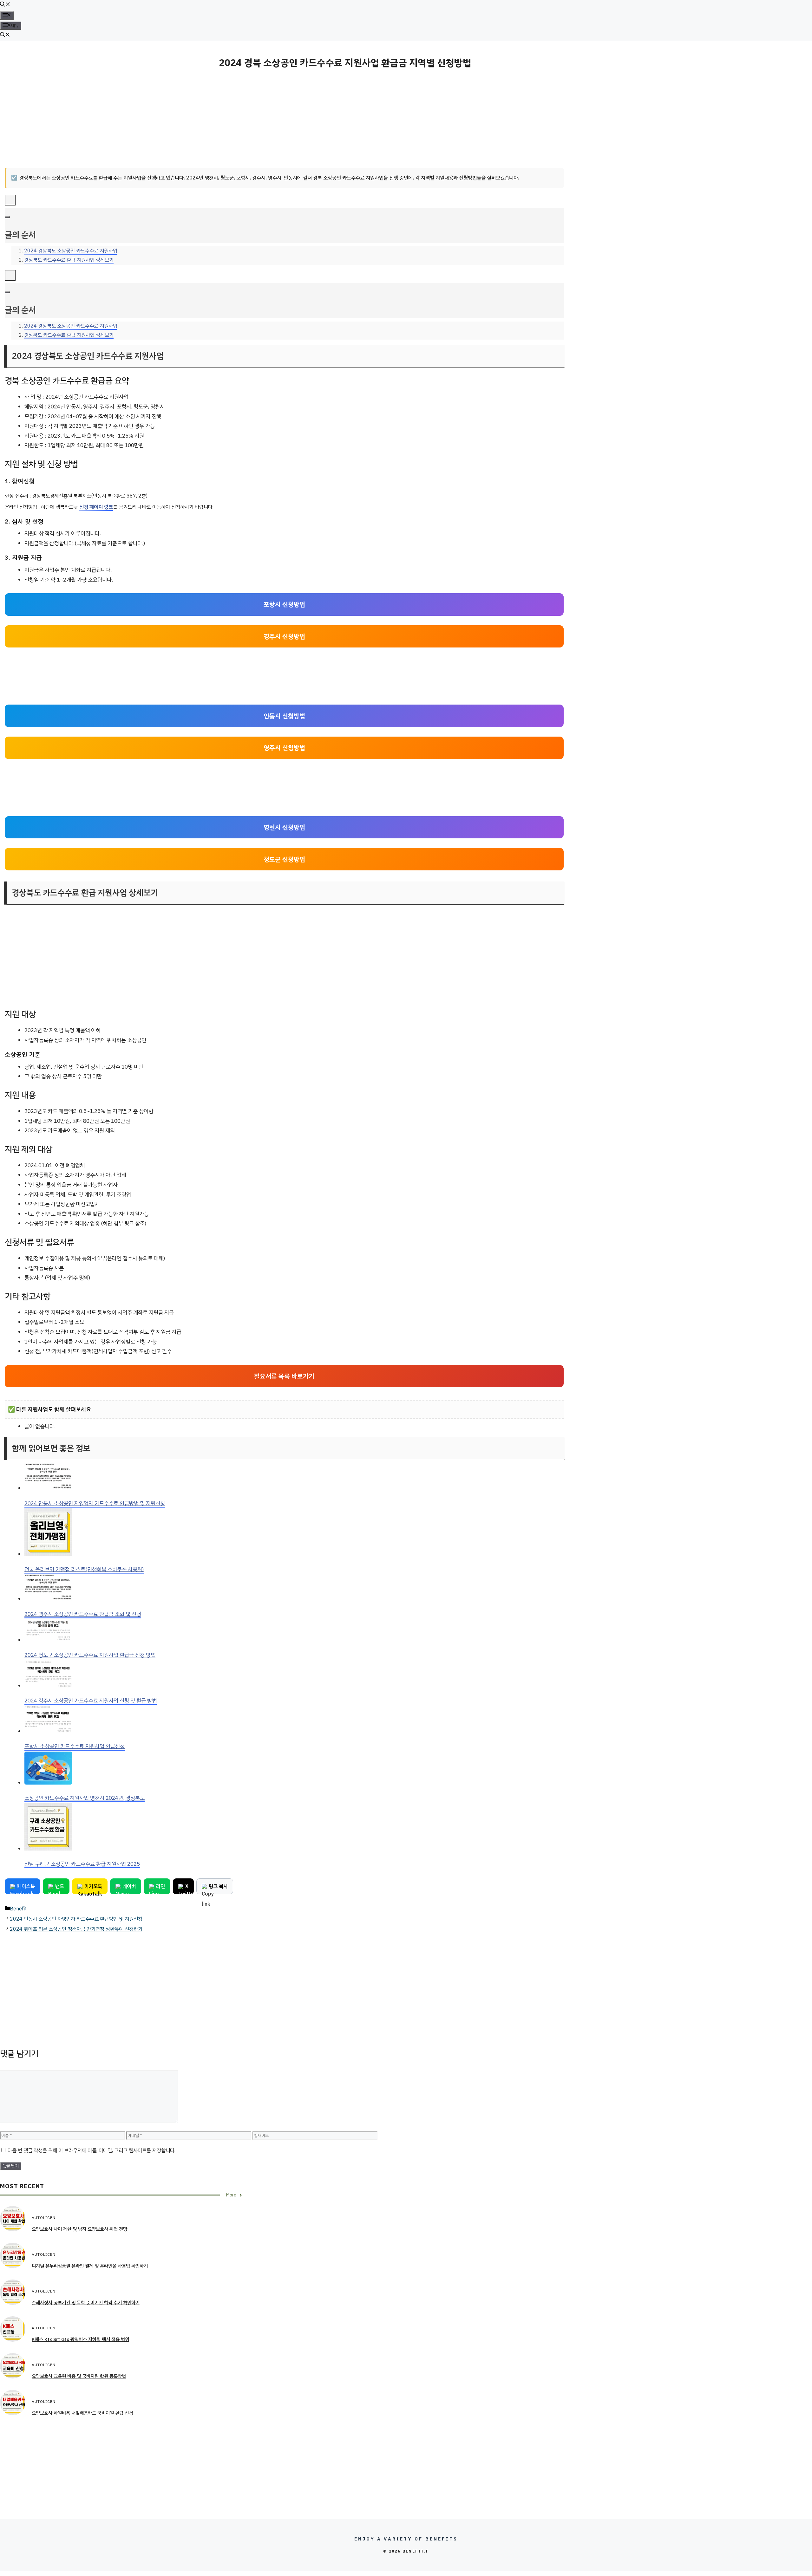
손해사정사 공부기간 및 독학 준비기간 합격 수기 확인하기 (86, 2303)
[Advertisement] (284, 119)
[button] (5, 5)
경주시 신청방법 (284, 636)
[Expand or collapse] (7, 217)
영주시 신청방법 (284, 748)
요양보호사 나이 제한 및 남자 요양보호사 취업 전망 (79, 2229)
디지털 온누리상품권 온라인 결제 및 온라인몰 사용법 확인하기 (90, 2266)
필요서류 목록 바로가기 (284, 1376)
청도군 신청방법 (284, 859)
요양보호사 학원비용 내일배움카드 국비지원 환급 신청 (82, 2413)
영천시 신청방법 (284, 827)
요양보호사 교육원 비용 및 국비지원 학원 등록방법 (79, 2376)
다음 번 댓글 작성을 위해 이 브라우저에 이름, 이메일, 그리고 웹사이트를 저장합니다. (92, 2150)
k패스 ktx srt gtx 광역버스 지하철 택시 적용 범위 (80, 2339)
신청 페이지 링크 (96, 507)
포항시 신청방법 (284, 604)
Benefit (18, 1909)
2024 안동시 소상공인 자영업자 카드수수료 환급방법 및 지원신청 (76, 1919)
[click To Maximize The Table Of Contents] (10, 200)
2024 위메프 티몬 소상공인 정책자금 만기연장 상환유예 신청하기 (76, 1929)
